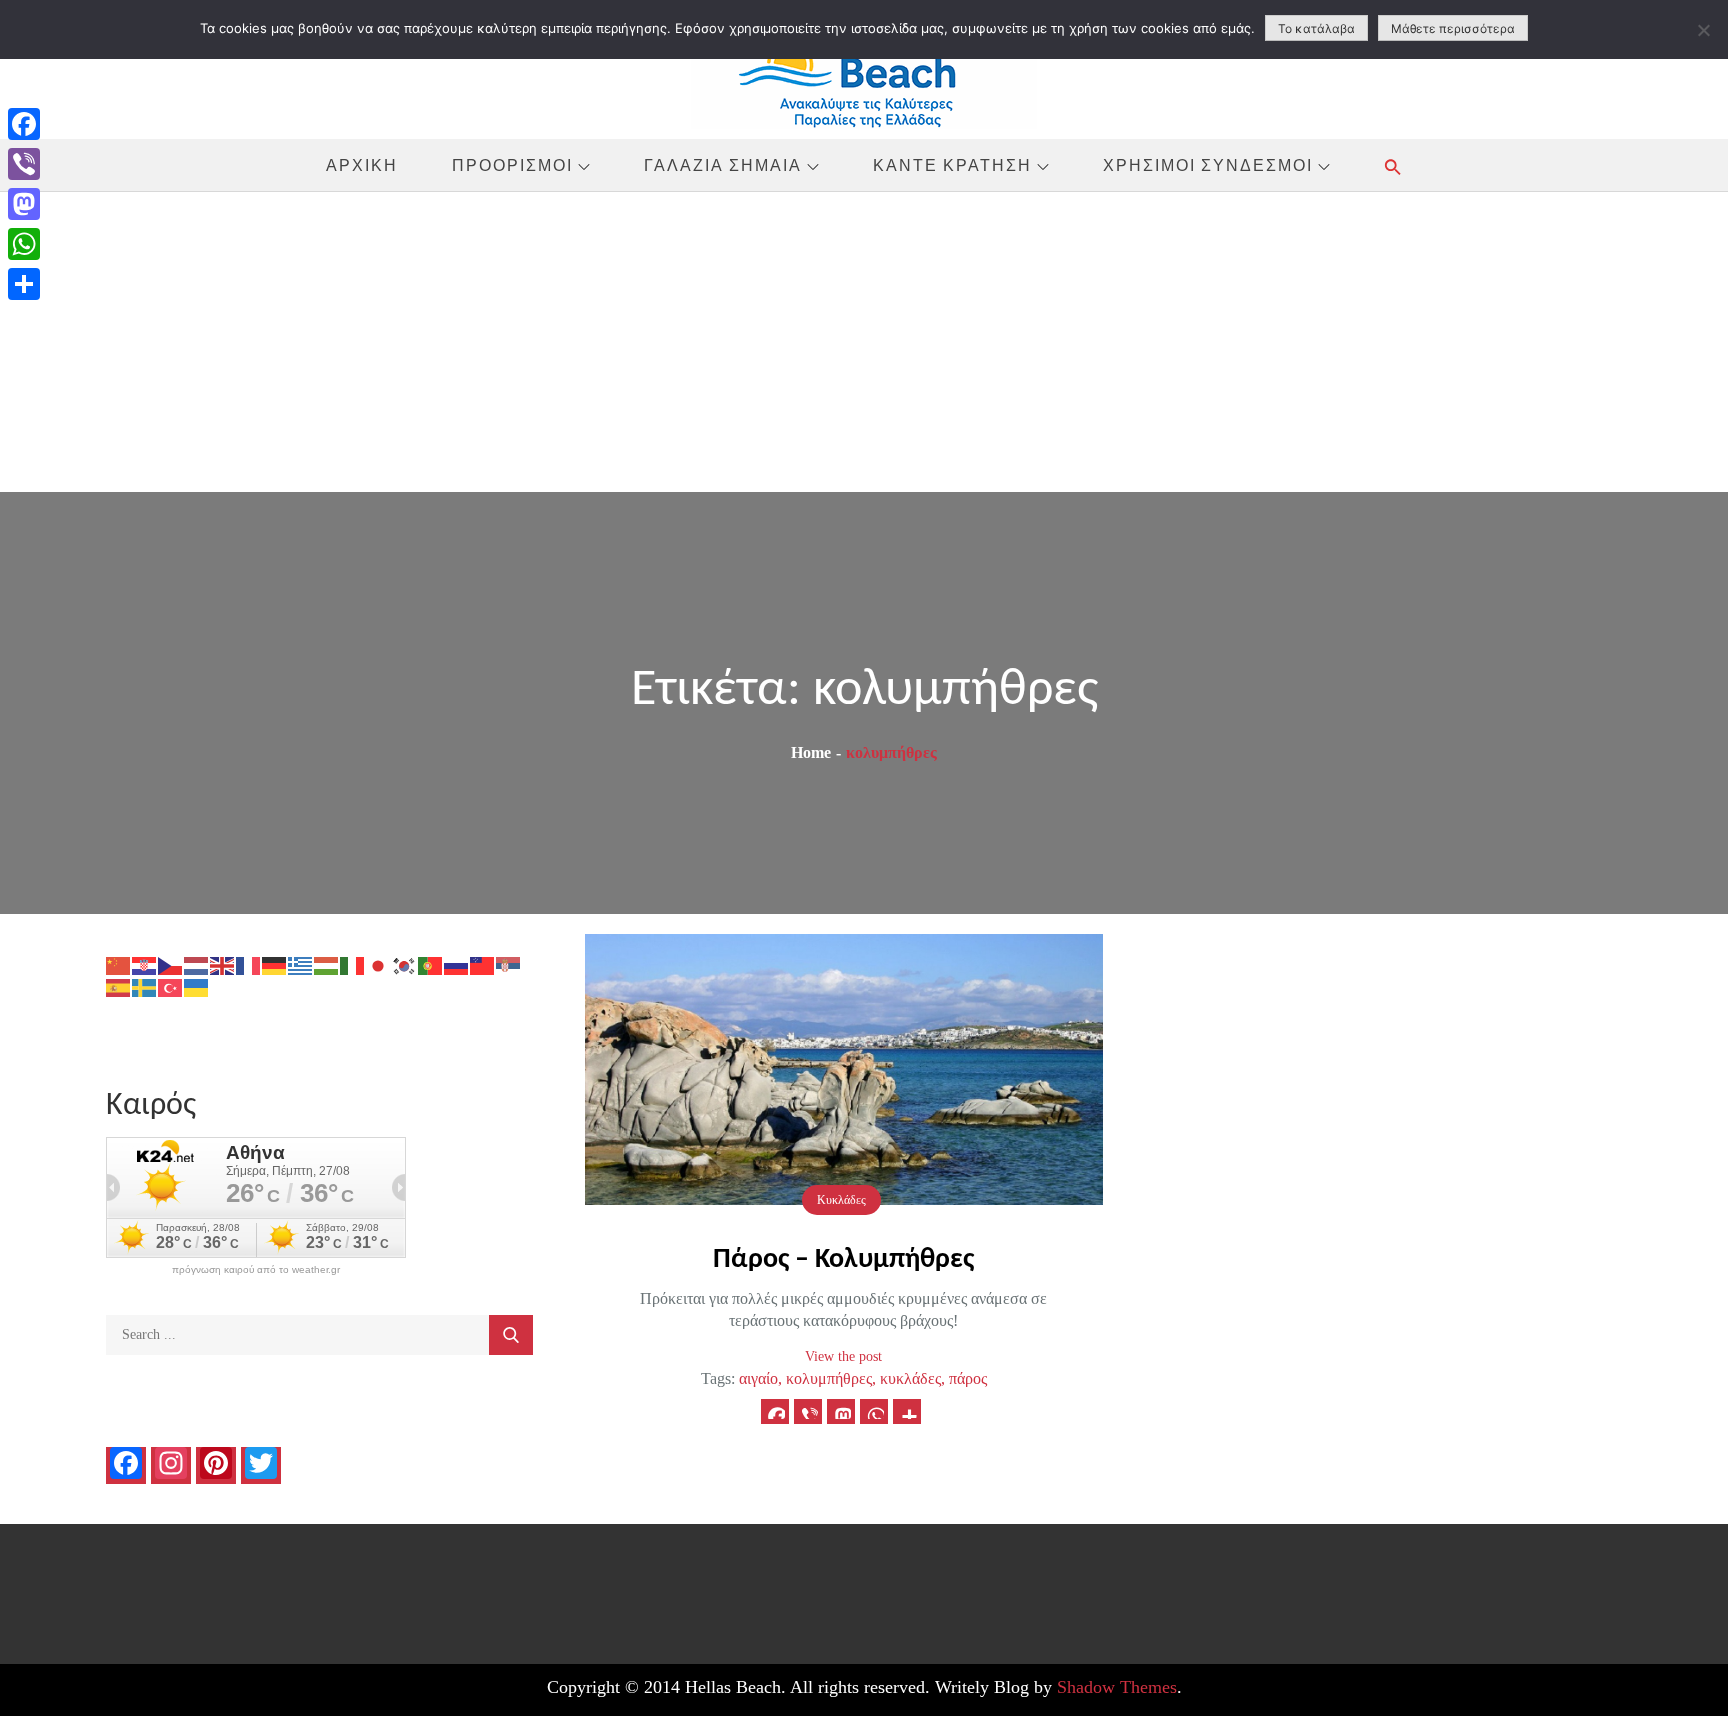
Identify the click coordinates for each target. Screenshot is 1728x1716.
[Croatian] (145, 964)
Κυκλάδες (841, 1200)
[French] (249, 964)
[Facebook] (24, 124)
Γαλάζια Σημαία (723, 165)
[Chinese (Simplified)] (119, 964)
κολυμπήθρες (829, 1378)
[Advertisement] (864, 342)
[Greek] (301, 964)
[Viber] (24, 164)
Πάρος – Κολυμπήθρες (843, 1260)
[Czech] (171, 964)
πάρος (968, 1378)
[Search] (511, 1335)
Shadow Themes (1117, 1687)
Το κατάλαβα (1316, 28)
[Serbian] (509, 964)
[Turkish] (171, 986)
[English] (223, 964)
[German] (275, 964)
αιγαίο (758, 1378)
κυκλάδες (910, 1378)
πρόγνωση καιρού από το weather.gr (256, 1270)
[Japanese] (379, 964)
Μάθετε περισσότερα (1453, 28)
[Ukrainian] (197, 986)
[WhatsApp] (24, 244)
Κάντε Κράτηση (952, 165)
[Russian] (457, 964)
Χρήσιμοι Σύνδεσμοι (1208, 165)
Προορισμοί (512, 165)
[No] (1703, 30)
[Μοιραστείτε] (24, 284)
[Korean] (405, 964)
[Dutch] (197, 964)
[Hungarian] (327, 964)
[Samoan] (483, 964)
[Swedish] (145, 986)
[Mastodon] (24, 204)
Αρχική (362, 165)
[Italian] (353, 964)
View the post (843, 1356)
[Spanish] (119, 986)
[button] (1393, 166)
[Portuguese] (431, 964)
